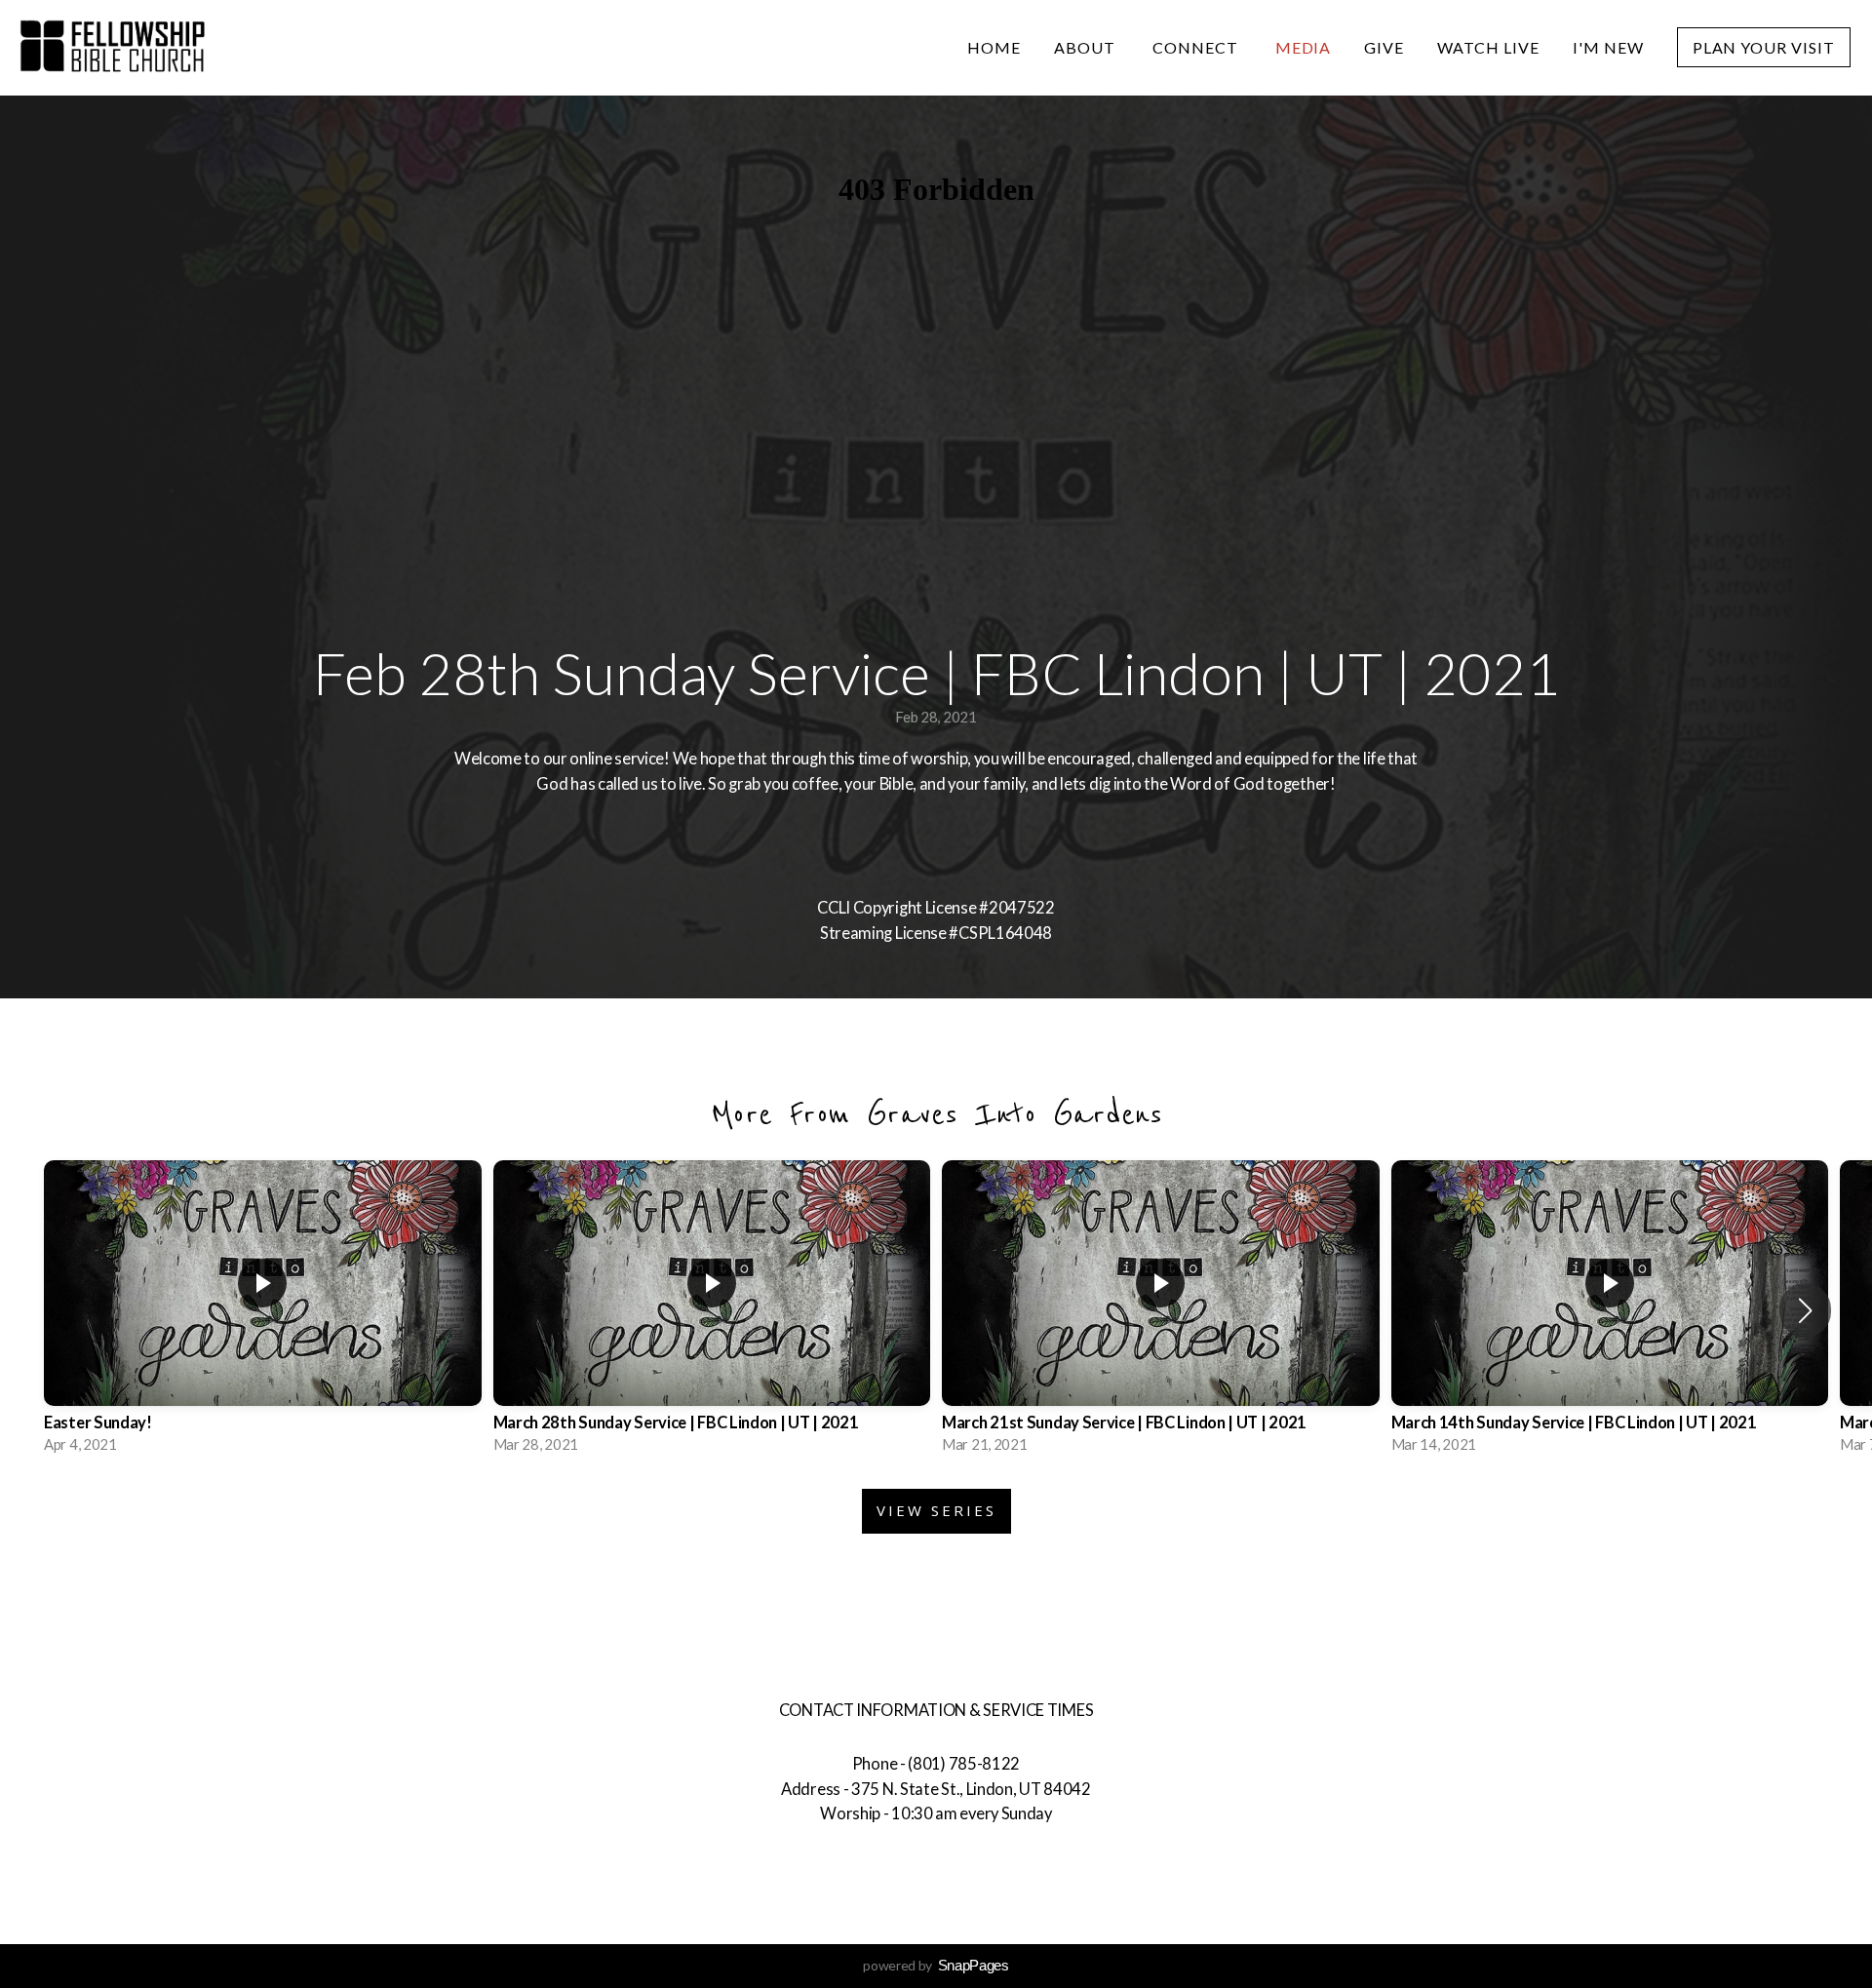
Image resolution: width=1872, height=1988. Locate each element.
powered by (936, 1965)
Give (1384, 47)
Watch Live (1488, 47)
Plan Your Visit (1764, 47)
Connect (1197, 47)
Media (1304, 47)
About (1087, 47)
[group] (263, 1310)
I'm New (1608, 47)
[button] (1805, 1310)
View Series (936, 1510)
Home (994, 47)
